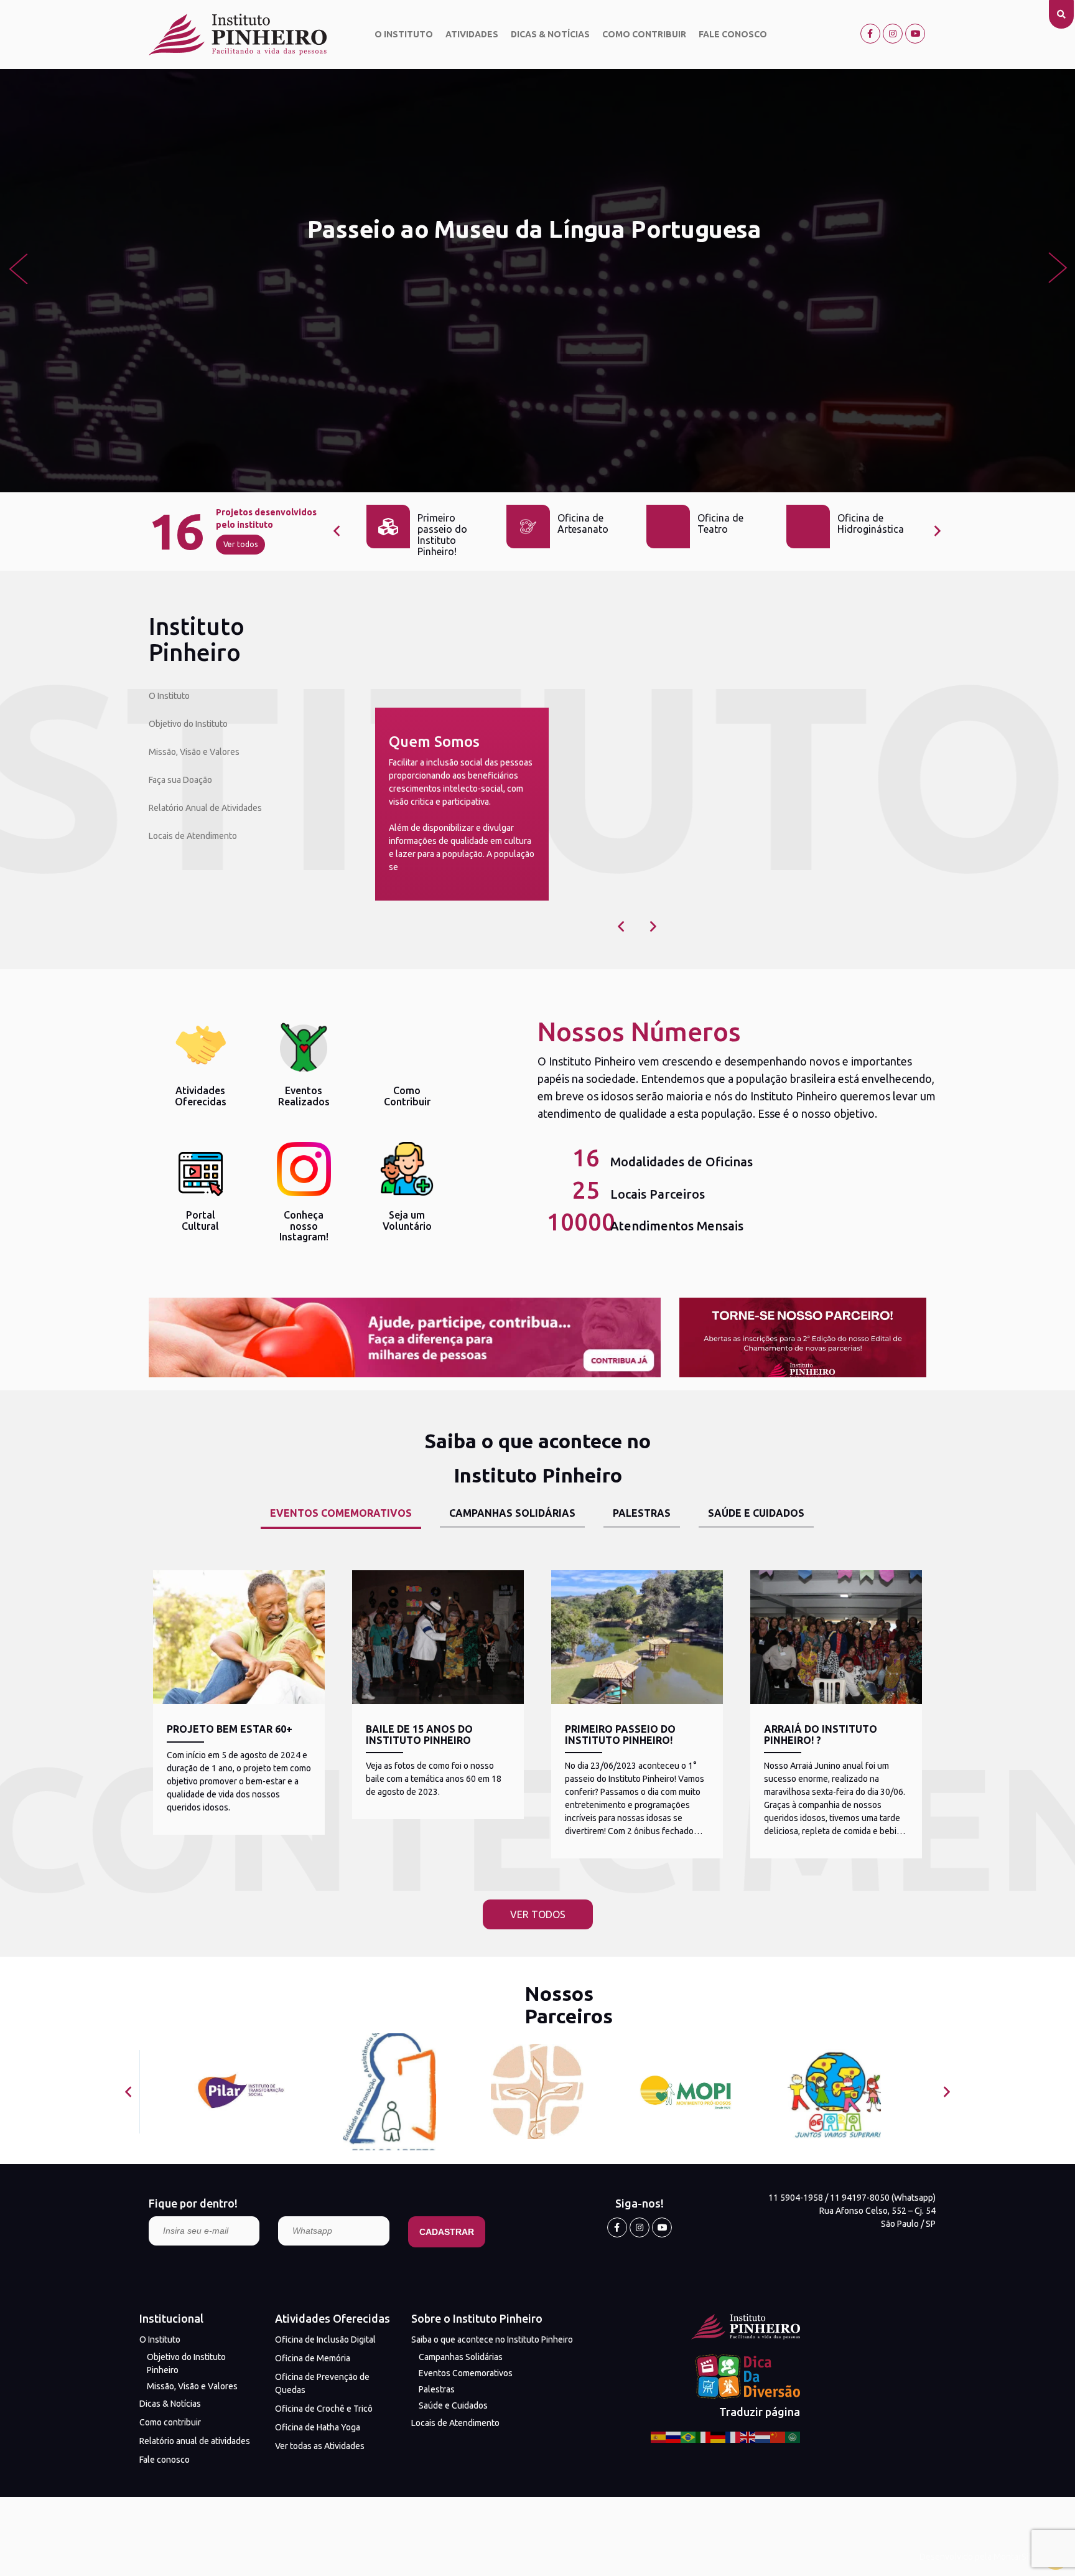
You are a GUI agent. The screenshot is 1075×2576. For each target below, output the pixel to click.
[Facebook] (870, 34)
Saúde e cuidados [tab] (756, 1513)
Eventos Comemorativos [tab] (341, 1513)
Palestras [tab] (642, 1513)
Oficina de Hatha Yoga (318, 2427)
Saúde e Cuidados (453, 2405)
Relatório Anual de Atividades (205, 808)
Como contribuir (644, 34)
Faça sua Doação (180, 780)
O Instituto (404, 34)
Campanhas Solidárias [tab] (512, 1513)
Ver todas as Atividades (320, 2446)
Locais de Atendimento (193, 836)
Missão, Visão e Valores (194, 752)
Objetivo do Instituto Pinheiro (186, 2363)
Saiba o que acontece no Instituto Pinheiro (492, 2339)
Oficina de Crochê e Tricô (324, 2409)
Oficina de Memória (313, 2358)
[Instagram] (893, 34)
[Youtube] (915, 34)
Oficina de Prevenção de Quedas (322, 2383)
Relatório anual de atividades (195, 2441)
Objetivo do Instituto (188, 724)
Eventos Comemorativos (466, 2373)
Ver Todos (538, 1914)
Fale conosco (733, 34)
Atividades (472, 34)
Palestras (437, 2389)
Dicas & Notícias (550, 34)
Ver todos (240, 544)
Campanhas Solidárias (461, 2357)
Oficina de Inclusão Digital (325, 2339)
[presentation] (18, 268)
